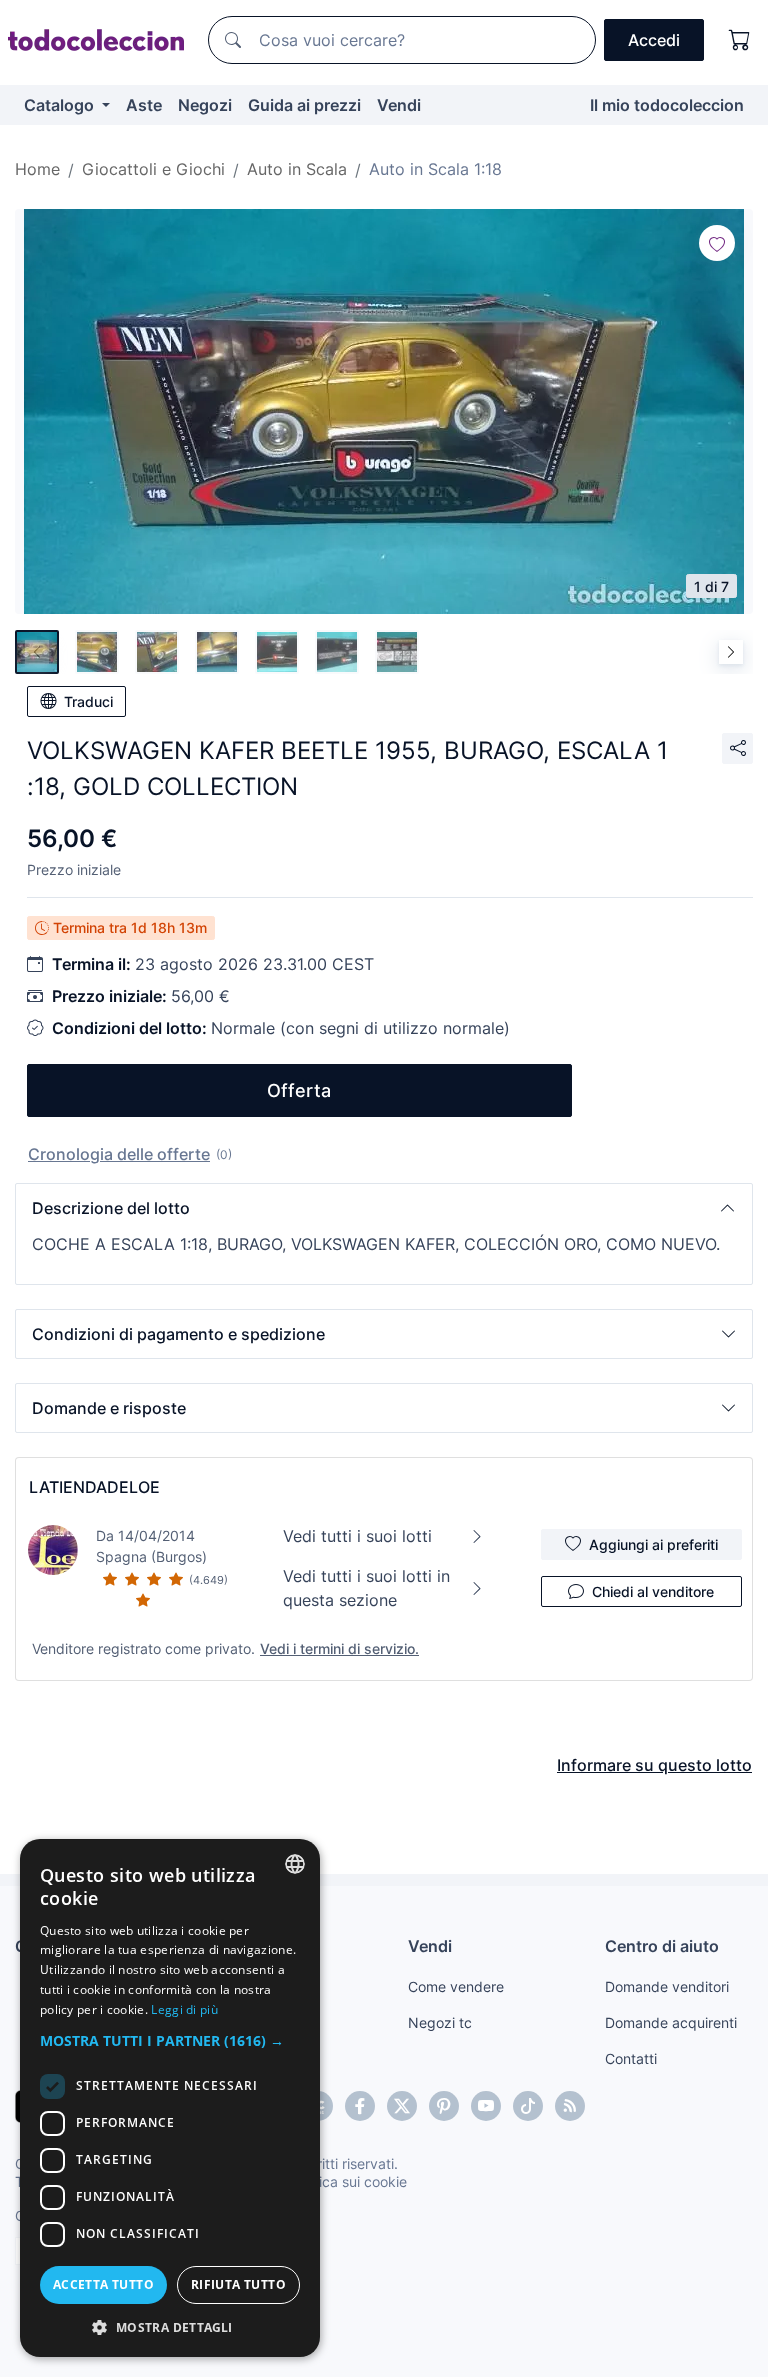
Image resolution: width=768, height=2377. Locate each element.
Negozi (205, 105)
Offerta (299, 1090)
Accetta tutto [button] (103, 2284)
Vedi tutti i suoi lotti (357, 1536)
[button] (384, 1208)
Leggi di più (184, 2009)
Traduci (88, 701)
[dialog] (170, 2098)
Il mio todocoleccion (667, 105)
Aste (144, 105)
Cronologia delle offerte (119, 1154)
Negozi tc (440, 2022)
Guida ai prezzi (304, 105)
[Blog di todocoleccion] (570, 2106)
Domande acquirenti (671, 2022)
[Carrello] (740, 40)
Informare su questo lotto (654, 1765)
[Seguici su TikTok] (528, 2106)
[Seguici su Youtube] (486, 2106)
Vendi (399, 105)
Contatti (631, 2058)
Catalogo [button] (61, 105)
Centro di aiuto (662, 1946)
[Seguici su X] (402, 2106)
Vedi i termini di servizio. (339, 1648)
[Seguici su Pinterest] (444, 2106)
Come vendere (456, 1986)
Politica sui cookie (349, 2181)
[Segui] (717, 243)
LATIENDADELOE (94, 1487)
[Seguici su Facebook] (360, 2106)
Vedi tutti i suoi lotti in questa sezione (366, 1588)
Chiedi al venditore (653, 1591)
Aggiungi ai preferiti (653, 1544)
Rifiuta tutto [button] (238, 2284)
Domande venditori (667, 1986)
